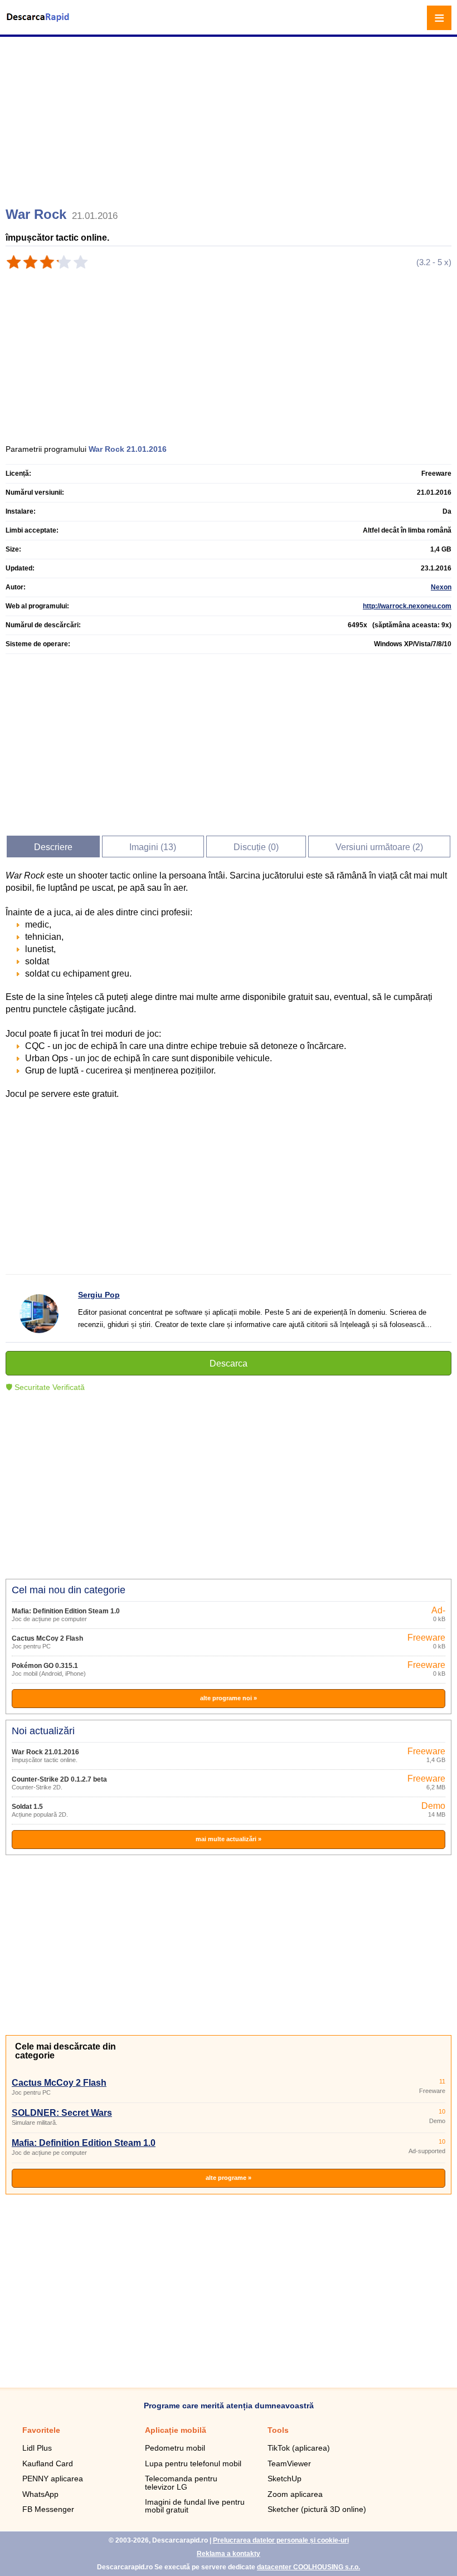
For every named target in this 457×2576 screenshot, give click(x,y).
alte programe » (229, 2178)
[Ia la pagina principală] (39, 24)
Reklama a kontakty (229, 2554)
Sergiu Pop (99, 1295)
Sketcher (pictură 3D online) (317, 2509)
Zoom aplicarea (295, 2494)
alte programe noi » (229, 1698)
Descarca (229, 1363)
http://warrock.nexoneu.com (407, 606)
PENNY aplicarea (53, 2479)
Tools (278, 2430)
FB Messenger (48, 2509)
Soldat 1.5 (27, 1807)
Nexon (441, 587)
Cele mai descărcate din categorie (65, 2051)
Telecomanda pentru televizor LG (181, 2482)
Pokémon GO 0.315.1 (45, 1666)
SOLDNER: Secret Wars (62, 2113)
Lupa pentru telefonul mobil (193, 2463)
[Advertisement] (230, 117)
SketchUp (285, 2479)
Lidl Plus (37, 2448)
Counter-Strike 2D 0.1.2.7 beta (59, 1779)
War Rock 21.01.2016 (45, 1752)
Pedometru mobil (175, 2448)
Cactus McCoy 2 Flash (47, 1638)
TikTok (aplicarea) (299, 2448)
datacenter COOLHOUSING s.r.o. (308, 2567)
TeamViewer (289, 2463)
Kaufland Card (48, 2463)
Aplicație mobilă (176, 2430)
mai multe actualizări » (229, 1839)
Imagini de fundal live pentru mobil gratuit (195, 2506)
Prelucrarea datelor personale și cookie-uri (281, 2540)
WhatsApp (40, 2494)
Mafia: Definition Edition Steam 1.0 (66, 1611)
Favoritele (41, 2430)
